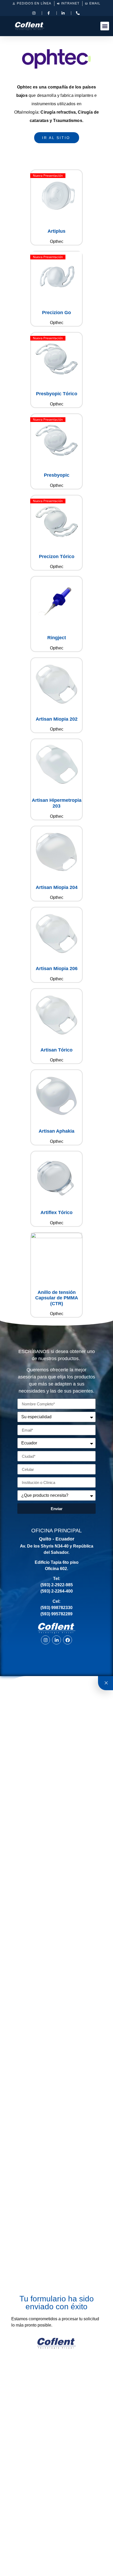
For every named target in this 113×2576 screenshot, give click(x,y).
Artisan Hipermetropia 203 (57, 803)
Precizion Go (56, 313)
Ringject (57, 638)
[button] (105, 26)
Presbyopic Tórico (57, 394)
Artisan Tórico (56, 1050)
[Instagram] (45, 1640)
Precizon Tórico (57, 557)
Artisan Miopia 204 (57, 887)
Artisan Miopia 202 (57, 719)
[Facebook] (68, 1640)
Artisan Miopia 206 (57, 969)
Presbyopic (57, 475)
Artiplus (56, 231)
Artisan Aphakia (56, 1131)
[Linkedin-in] (56, 1640)
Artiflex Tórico (56, 1212)
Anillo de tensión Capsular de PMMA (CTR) (57, 1298)
